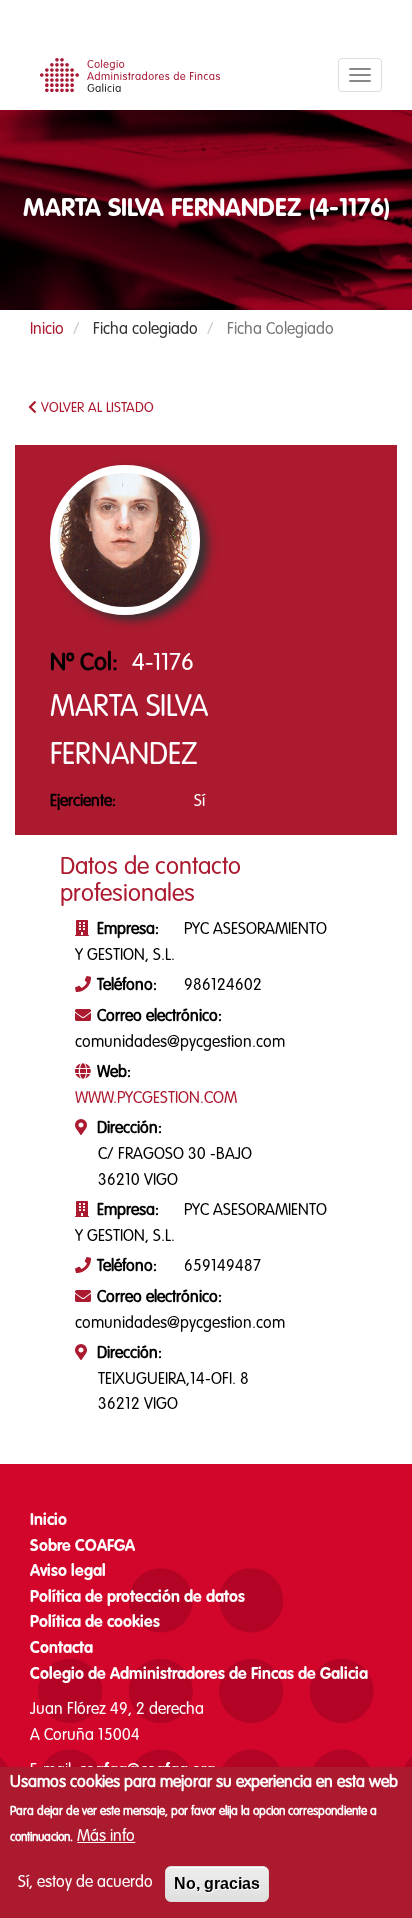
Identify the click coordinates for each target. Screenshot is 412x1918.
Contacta (61, 1649)
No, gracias (217, 1883)
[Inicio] (125, 80)
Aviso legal (68, 1572)
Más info (106, 1837)
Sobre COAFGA (82, 1547)
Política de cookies (95, 1623)
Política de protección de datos (137, 1598)
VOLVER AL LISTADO (95, 408)
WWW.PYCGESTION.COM (156, 1099)
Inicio (47, 330)
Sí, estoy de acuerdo (85, 1883)
